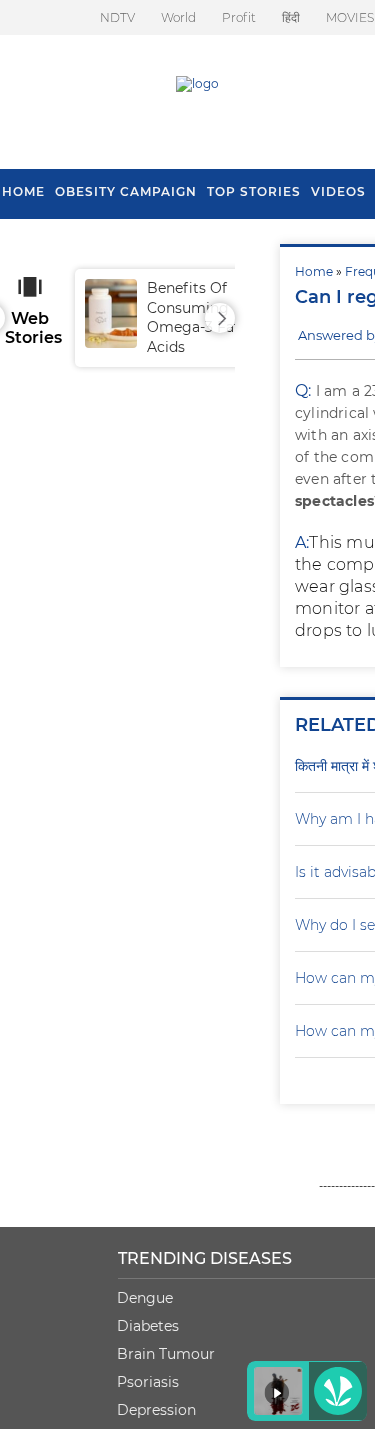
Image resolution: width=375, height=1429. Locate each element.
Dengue (145, 1298)
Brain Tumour (166, 1354)
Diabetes (148, 1326)
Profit (239, 17)
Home (314, 271)
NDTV (117, 17)
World (178, 17)
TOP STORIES (254, 191)
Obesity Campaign (126, 191)
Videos (338, 191)
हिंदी (291, 17)
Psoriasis (148, 1382)
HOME (23, 191)
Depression (156, 1410)
